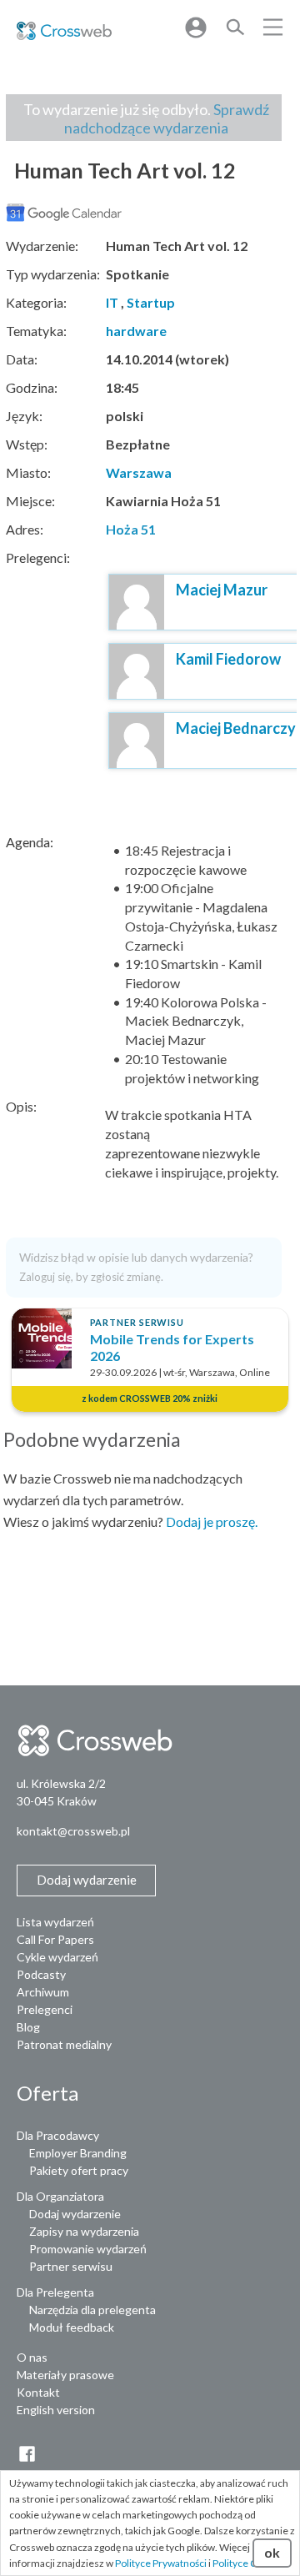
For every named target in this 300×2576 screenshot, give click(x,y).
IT (112, 302)
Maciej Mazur (222, 590)
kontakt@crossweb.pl (73, 1831)
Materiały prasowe (65, 2375)
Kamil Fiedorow (228, 659)
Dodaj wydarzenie (75, 2214)
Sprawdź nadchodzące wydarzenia (167, 118)
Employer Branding (78, 2153)
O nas (32, 2357)
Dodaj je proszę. (212, 1521)
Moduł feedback (72, 2327)
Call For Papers (55, 1939)
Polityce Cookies (250, 2563)
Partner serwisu (71, 2266)
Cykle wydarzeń (57, 1957)
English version (56, 2410)
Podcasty (41, 1974)
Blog (28, 2027)
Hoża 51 (131, 529)
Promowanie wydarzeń (88, 2249)
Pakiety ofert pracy (79, 2170)
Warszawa (139, 472)
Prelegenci (45, 2009)
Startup (151, 302)
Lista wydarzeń (55, 1922)
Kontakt (38, 2392)
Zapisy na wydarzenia (84, 2231)
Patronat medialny (64, 2044)
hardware (136, 331)
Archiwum (43, 1992)
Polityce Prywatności (161, 2563)
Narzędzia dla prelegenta (92, 2310)
